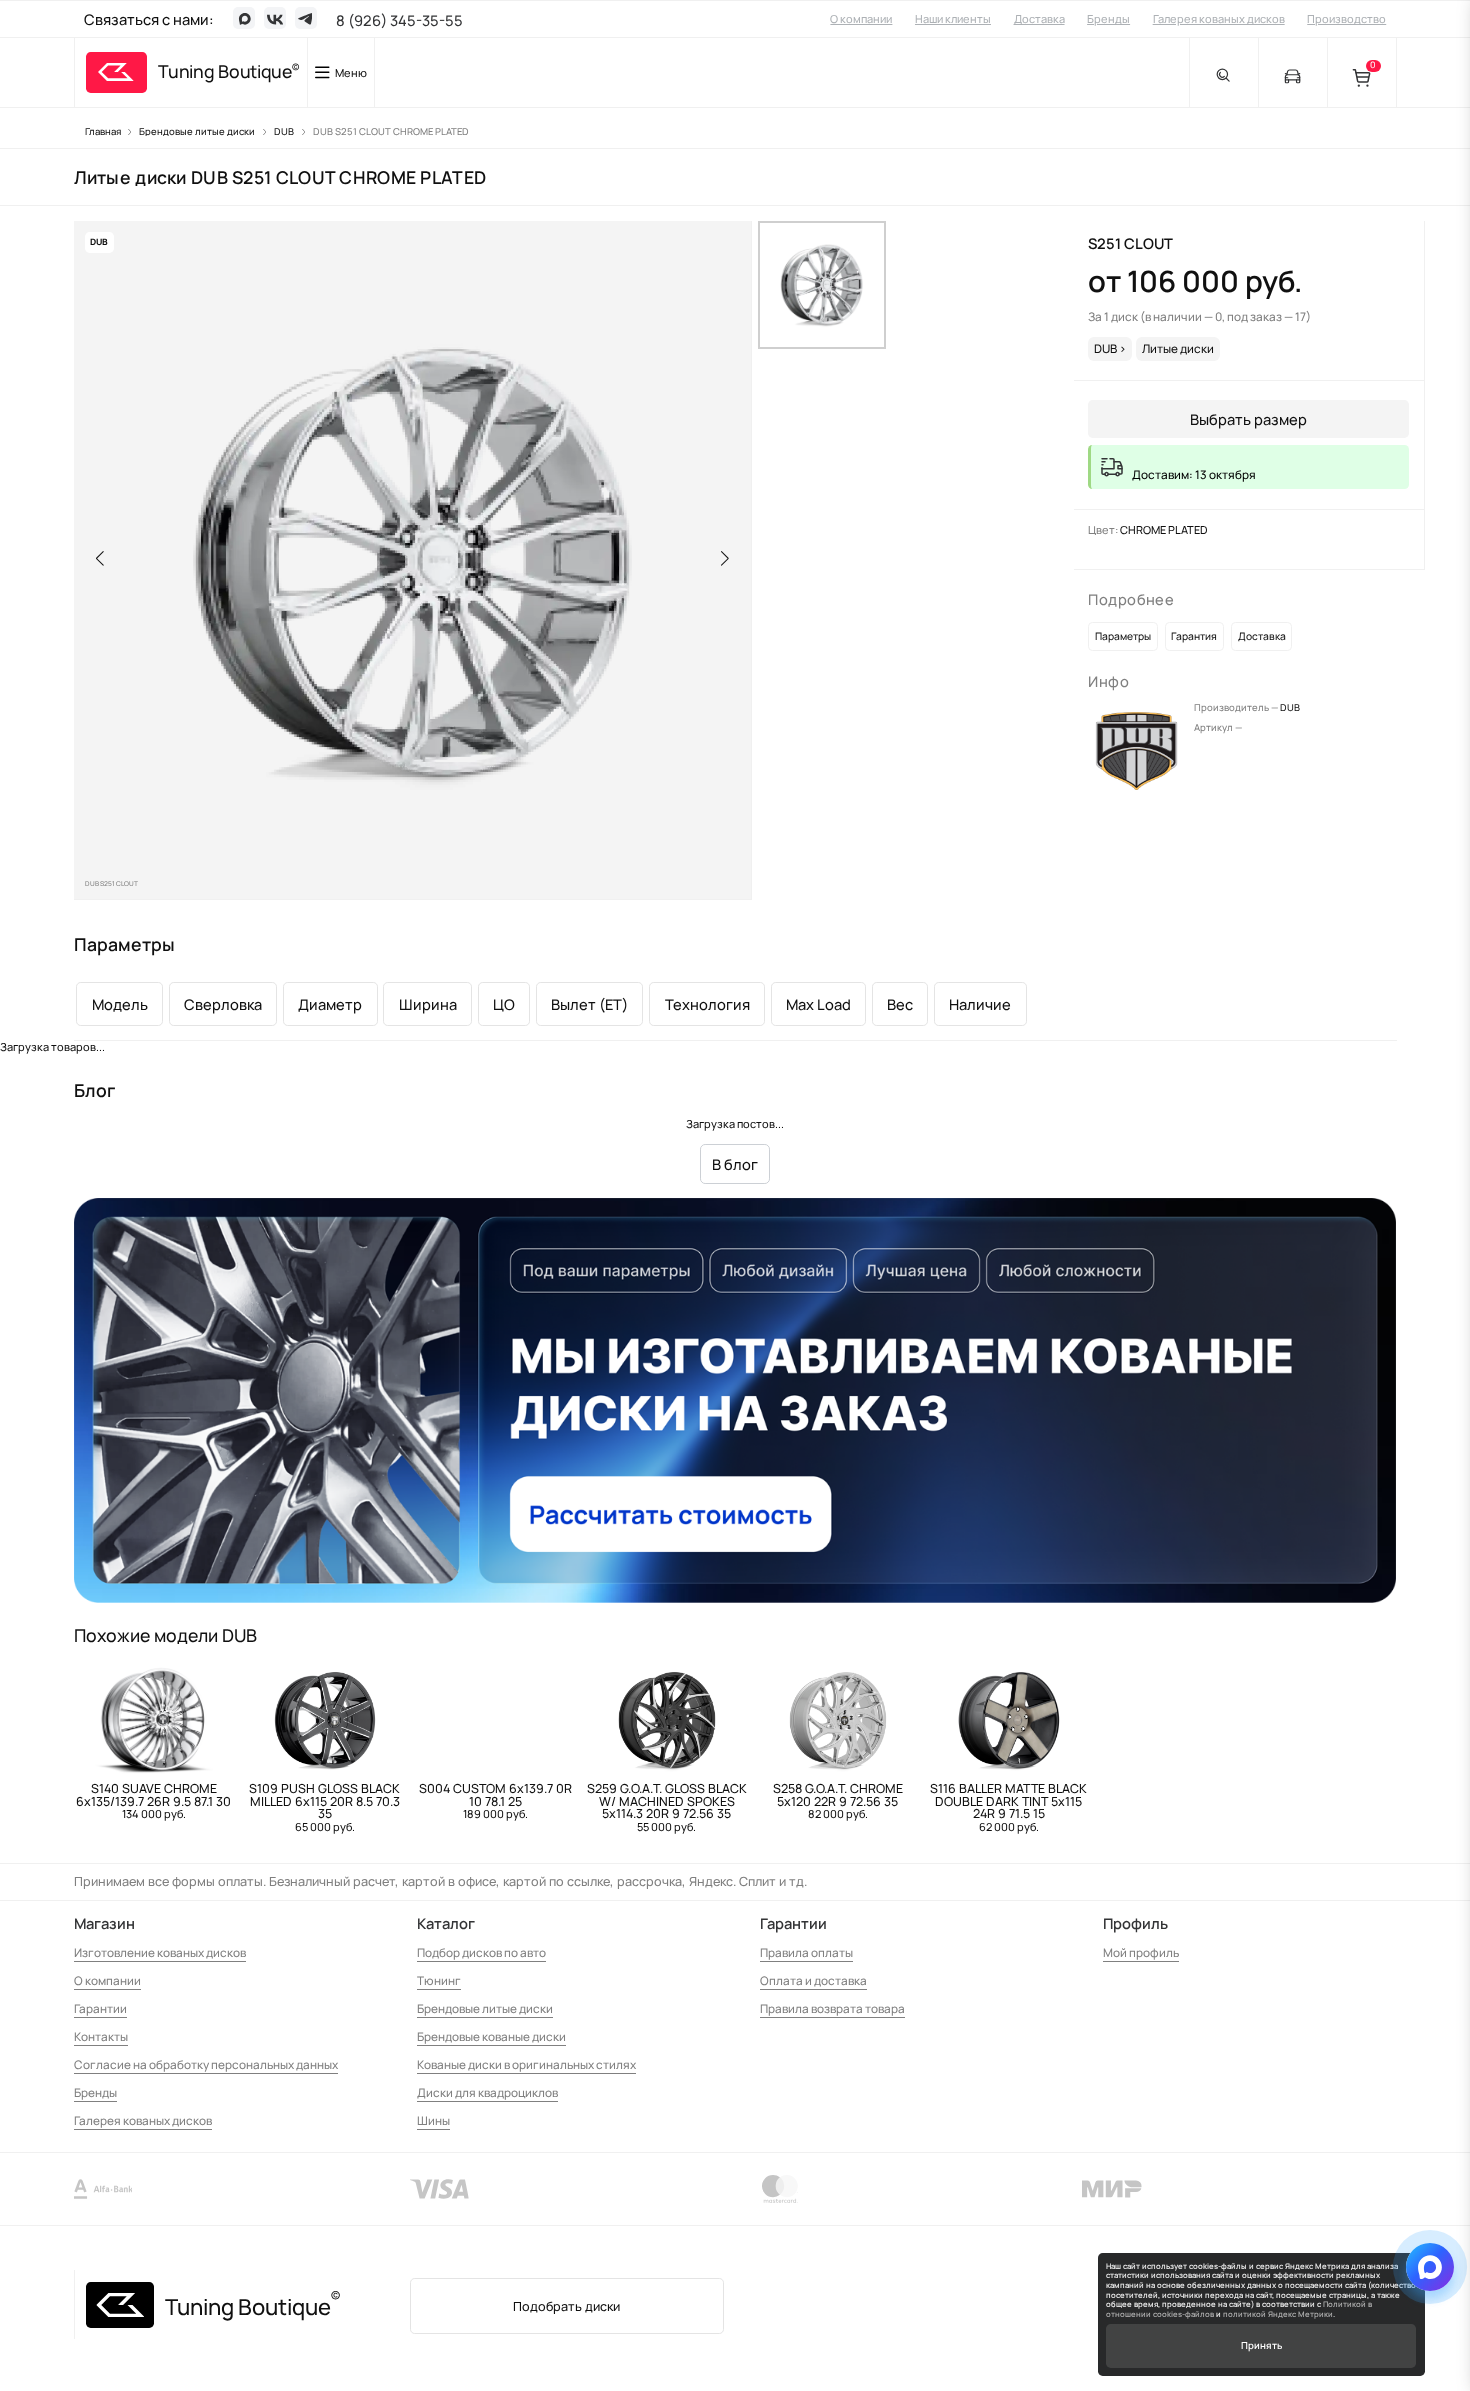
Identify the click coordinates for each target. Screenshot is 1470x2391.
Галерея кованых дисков (1219, 18)
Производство (1346, 18)
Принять (1261, 2345)
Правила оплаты (806, 1952)
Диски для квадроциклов (487, 2092)
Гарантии (100, 2008)
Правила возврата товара (832, 2008)
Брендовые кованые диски (491, 2036)
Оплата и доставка (813, 1980)
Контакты (101, 2036)
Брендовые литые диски (485, 2008)
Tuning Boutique (225, 72)
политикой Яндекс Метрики (1278, 2314)
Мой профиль (1141, 1952)
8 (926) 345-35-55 (399, 20)
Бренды (1108, 18)
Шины (433, 2120)
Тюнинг (439, 1980)
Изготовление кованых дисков (160, 1952)
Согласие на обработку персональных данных (206, 2064)
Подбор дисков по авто (481, 1952)
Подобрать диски (566, 2306)
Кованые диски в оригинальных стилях (526, 2064)
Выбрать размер (1248, 419)
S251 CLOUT (1130, 243)
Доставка (1039, 18)
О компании (861, 18)
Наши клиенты (953, 18)
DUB (1290, 707)
